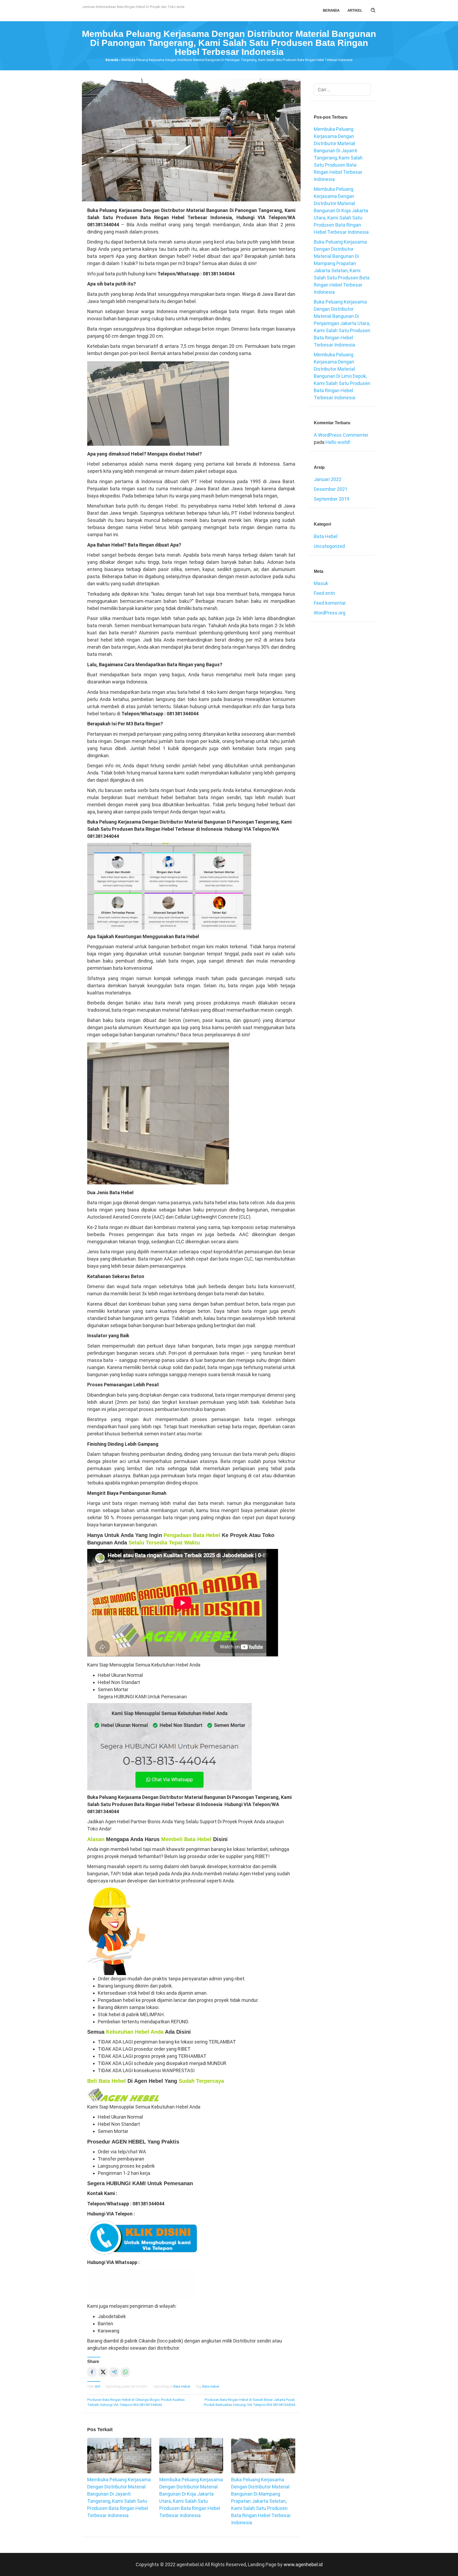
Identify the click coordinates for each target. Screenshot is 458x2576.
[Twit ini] (103, 2372)
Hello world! (338, 442)
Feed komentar (330, 603)
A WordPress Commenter (341, 435)
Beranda (112, 60)
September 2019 (332, 499)
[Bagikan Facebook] (92, 2372)
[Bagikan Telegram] (114, 2372)
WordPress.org (330, 613)
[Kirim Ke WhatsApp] (125, 2372)
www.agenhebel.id (303, 2564)
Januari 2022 (328, 479)
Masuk (321, 583)
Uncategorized (329, 546)
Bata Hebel (182, 2386)
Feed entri (324, 593)
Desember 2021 (331, 489)
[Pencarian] (373, 11)
